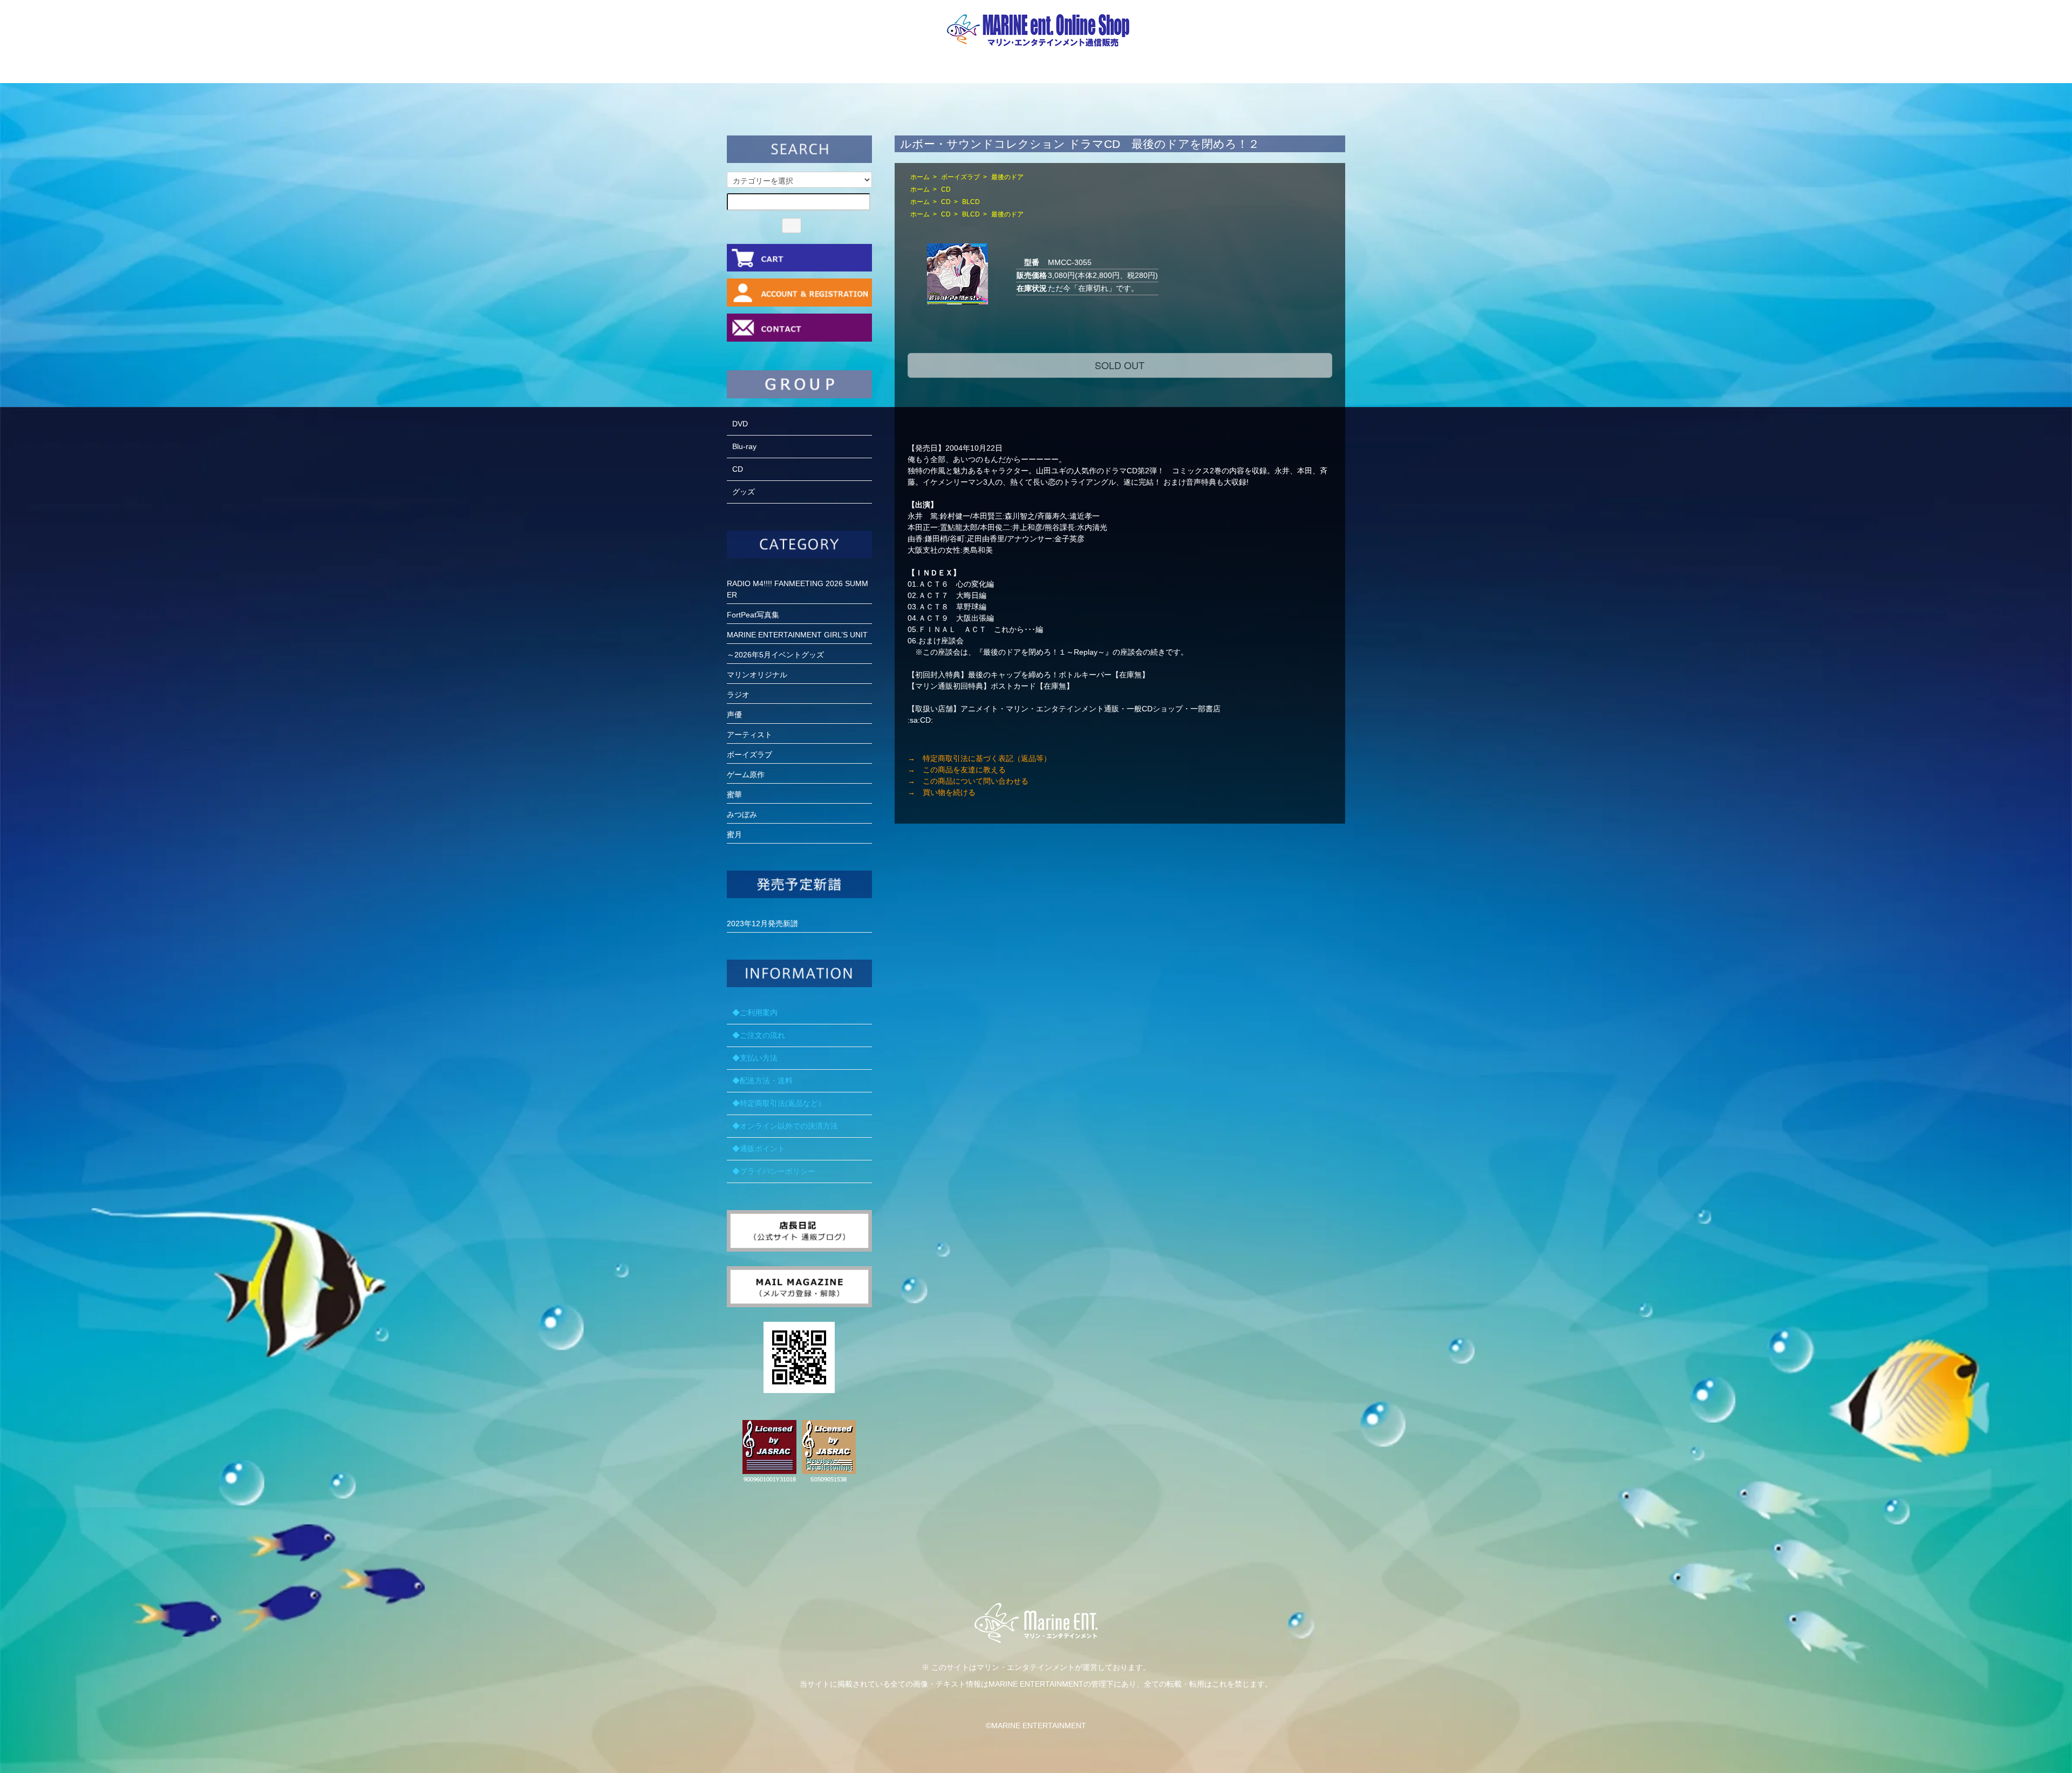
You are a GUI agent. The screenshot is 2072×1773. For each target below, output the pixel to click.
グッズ (744, 492)
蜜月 (734, 834)
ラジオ (738, 695)
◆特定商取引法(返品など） (779, 1103)
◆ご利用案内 (755, 1013)
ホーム (920, 177)
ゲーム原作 (746, 775)
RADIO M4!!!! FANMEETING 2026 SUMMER (798, 589)
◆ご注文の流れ (759, 1035)
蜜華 (734, 794)
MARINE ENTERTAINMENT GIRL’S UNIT (797, 635)
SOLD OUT (1120, 365)
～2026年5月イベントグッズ (775, 655)
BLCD (971, 202)
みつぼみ (742, 814)
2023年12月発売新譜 (762, 923)
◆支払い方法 (755, 1058)
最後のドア (1007, 177)
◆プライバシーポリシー (774, 1171)
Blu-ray (744, 446)
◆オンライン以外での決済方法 (785, 1126)
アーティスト (749, 735)
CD (946, 189)
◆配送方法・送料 (762, 1081)
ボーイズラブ (960, 177)
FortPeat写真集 (753, 615)
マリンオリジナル (757, 675)
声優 (734, 715)
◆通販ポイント (759, 1149)
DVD (740, 424)
